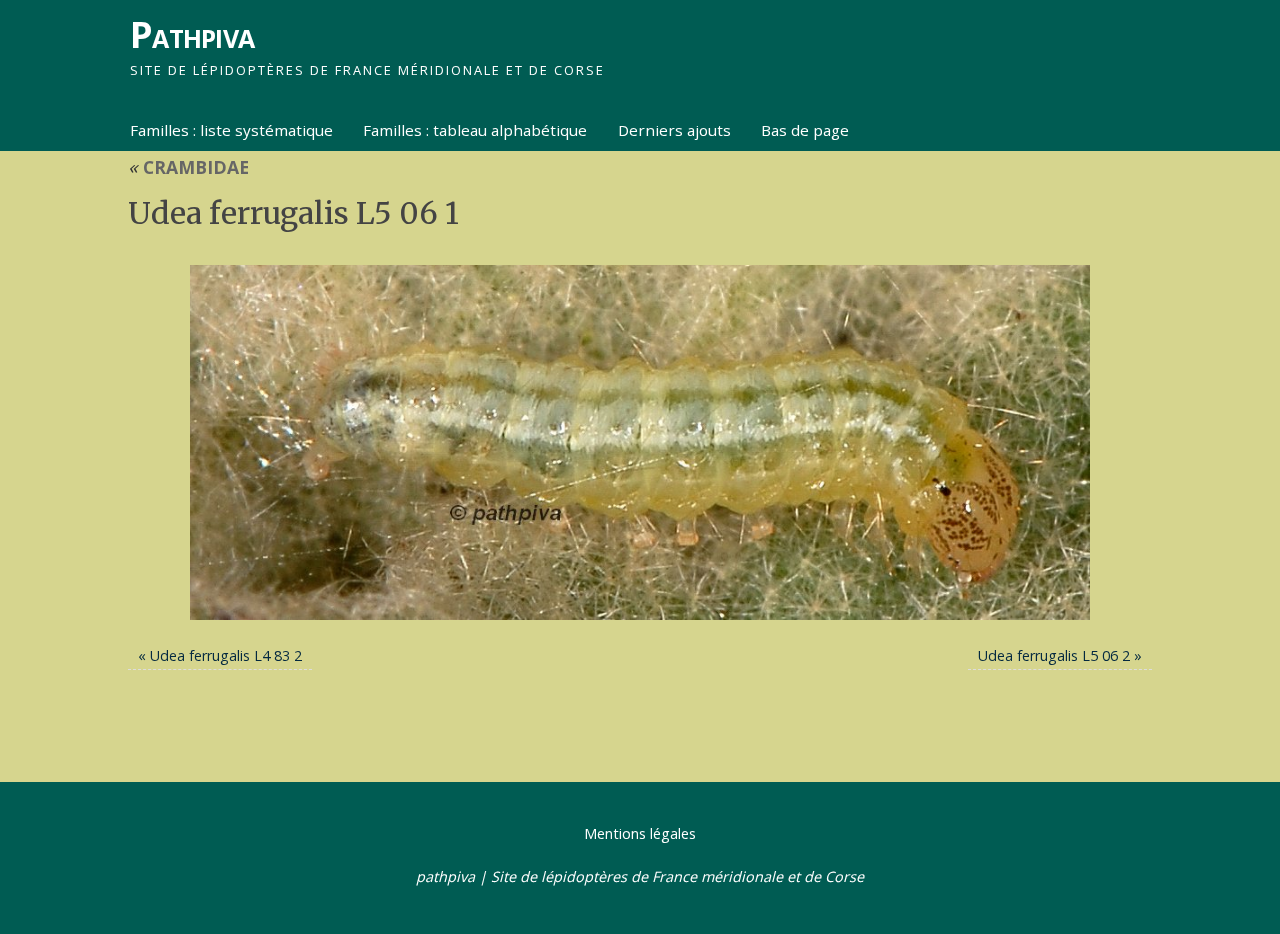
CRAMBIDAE (188, 167)
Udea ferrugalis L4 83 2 (226, 655)
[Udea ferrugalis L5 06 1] (640, 443)
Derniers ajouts (674, 130)
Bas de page (805, 130)
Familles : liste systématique (231, 130)
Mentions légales (640, 833)
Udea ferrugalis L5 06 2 (1054, 655)
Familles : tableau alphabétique (475, 130)
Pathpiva (192, 34)
